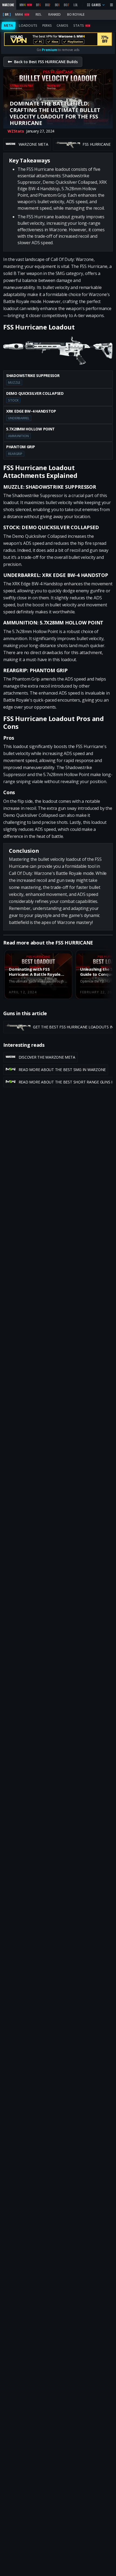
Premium (49, 50)
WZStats (16, 131)
